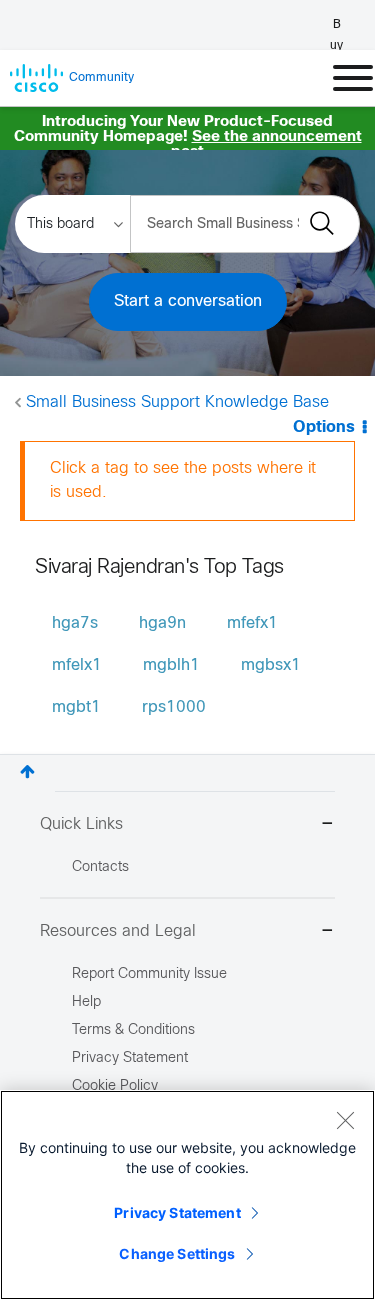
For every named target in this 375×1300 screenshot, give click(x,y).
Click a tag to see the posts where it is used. (183, 480)
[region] (187, 1195)
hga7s (75, 623)
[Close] (345, 1120)
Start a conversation (188, 301)
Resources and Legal (118, 931)
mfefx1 (252, 623)
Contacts (100, 867)
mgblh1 (171, 665)
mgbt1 (76, 707)
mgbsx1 (271, 665)
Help (86, 1002)
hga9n (162, 623)
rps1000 (174, 707)
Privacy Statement (177, 1212)
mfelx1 (77, 665)
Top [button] (27, 771)
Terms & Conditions (133, 1030)
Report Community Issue (149, 974)
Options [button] (324, 427)
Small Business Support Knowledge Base (177, 402)
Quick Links (81, 824)
